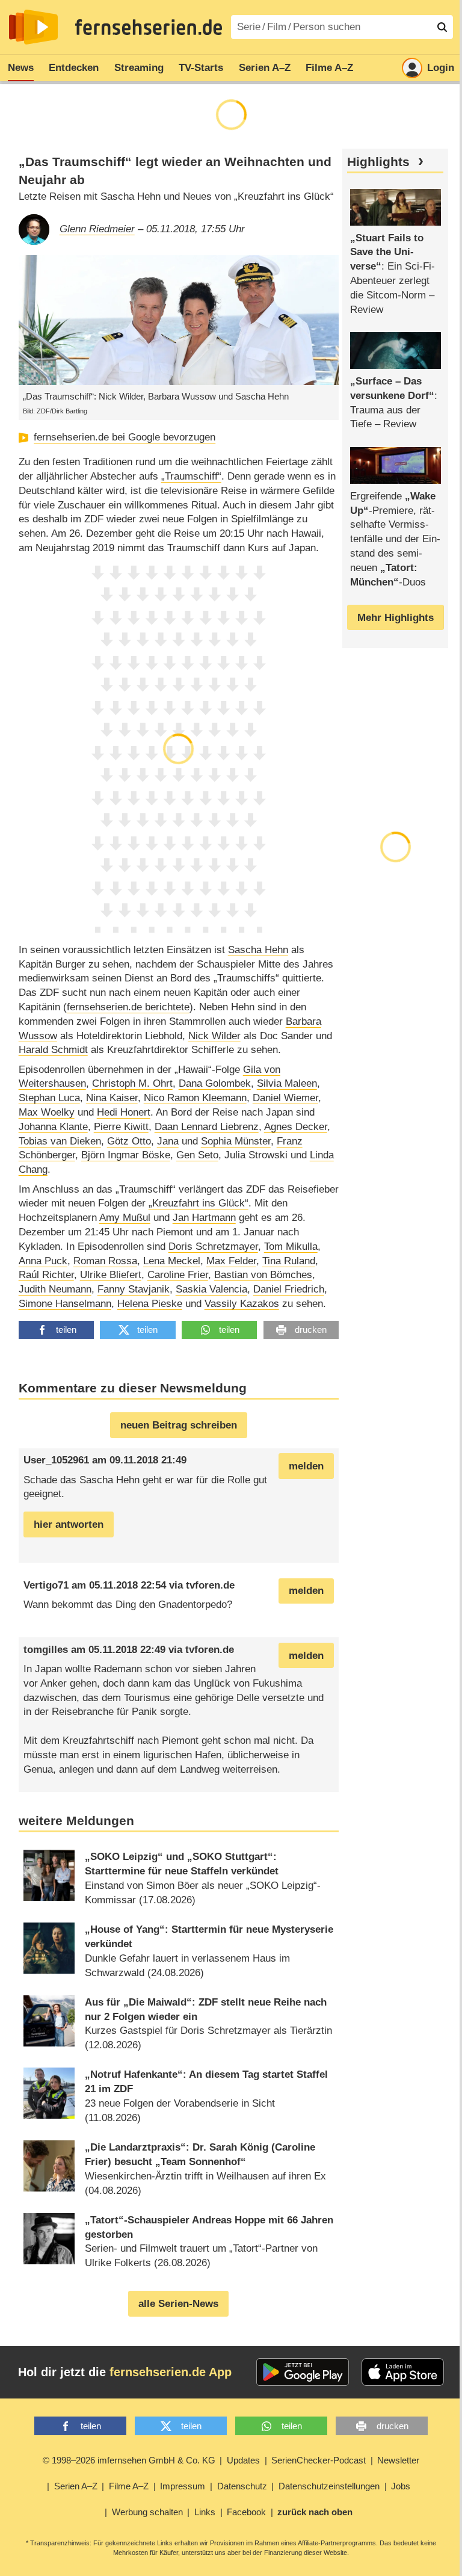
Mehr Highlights (396, 618)
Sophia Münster (236, 1141)
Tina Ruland (289, 1261)
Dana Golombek (215, 1083)
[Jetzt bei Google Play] (303, 2372)
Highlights (378, 162)
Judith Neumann (55, 1289)
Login (441, 68)
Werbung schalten (147, 2512)
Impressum (183, 2486)
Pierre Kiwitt (121, 1127)
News (21, 68)
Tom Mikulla (291, 1246)
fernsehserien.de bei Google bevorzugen (125, 437)
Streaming (139, 68)
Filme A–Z (329, 68)
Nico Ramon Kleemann (195, 1098)
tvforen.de (210, 1585)
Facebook (246, 2512)
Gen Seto (197, 1155)
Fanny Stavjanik (134, 1289)
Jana (168, 1141)
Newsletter (398, 2460)
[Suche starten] (442, 27)
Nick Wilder (214, 1036)
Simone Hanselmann (65, 1304)
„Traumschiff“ (191, 476)
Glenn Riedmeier (97, 229)
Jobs (401, 2486)
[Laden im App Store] (403, 2372)
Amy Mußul (125, 1218)
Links (205, 2512)
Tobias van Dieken (60, 1141)
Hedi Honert (124, 1112)
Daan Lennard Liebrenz (207, 1127)
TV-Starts (201, 68)
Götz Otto (129, 1141)
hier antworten (69, 1524)
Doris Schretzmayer (213, 1246)
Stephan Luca (49, 1098)
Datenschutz (242, 2486)
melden (306, 1466)
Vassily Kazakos (242, 1304)
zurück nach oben (315, 2512)
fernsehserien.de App (171, 2372)
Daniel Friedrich (289, 1289)
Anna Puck (43, 1261)
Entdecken (74, 68)
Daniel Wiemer (285, 1098)
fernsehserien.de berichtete (128, 1007)
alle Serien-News (178, 2304)
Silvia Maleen (287, 1083)
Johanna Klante (53, 1127)
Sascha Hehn (258, 950)
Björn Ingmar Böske (126, 1155)
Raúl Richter (46, 1275)
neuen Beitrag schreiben (179, 1425)
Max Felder (231, 1261)
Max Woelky (47, 1112)
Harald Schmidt (53, 1050)
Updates (243, 2460)
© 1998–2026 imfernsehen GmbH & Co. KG (129, 2460)
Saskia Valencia (211, 1289)
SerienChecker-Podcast (319, 2460)
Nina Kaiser (112, 1098)
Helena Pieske (150, 1304)
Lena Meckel (172, 1261)
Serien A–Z (265, 68)
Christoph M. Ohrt (132, 1083)
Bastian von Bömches (263, 1275)
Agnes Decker (296, 1127)
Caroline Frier (178, 1275)
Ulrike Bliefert (111, 1275)
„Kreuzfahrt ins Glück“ (199, 1203)
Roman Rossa (105, 1261)
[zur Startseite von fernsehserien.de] (33, 27)
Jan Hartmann (204, 1218)
